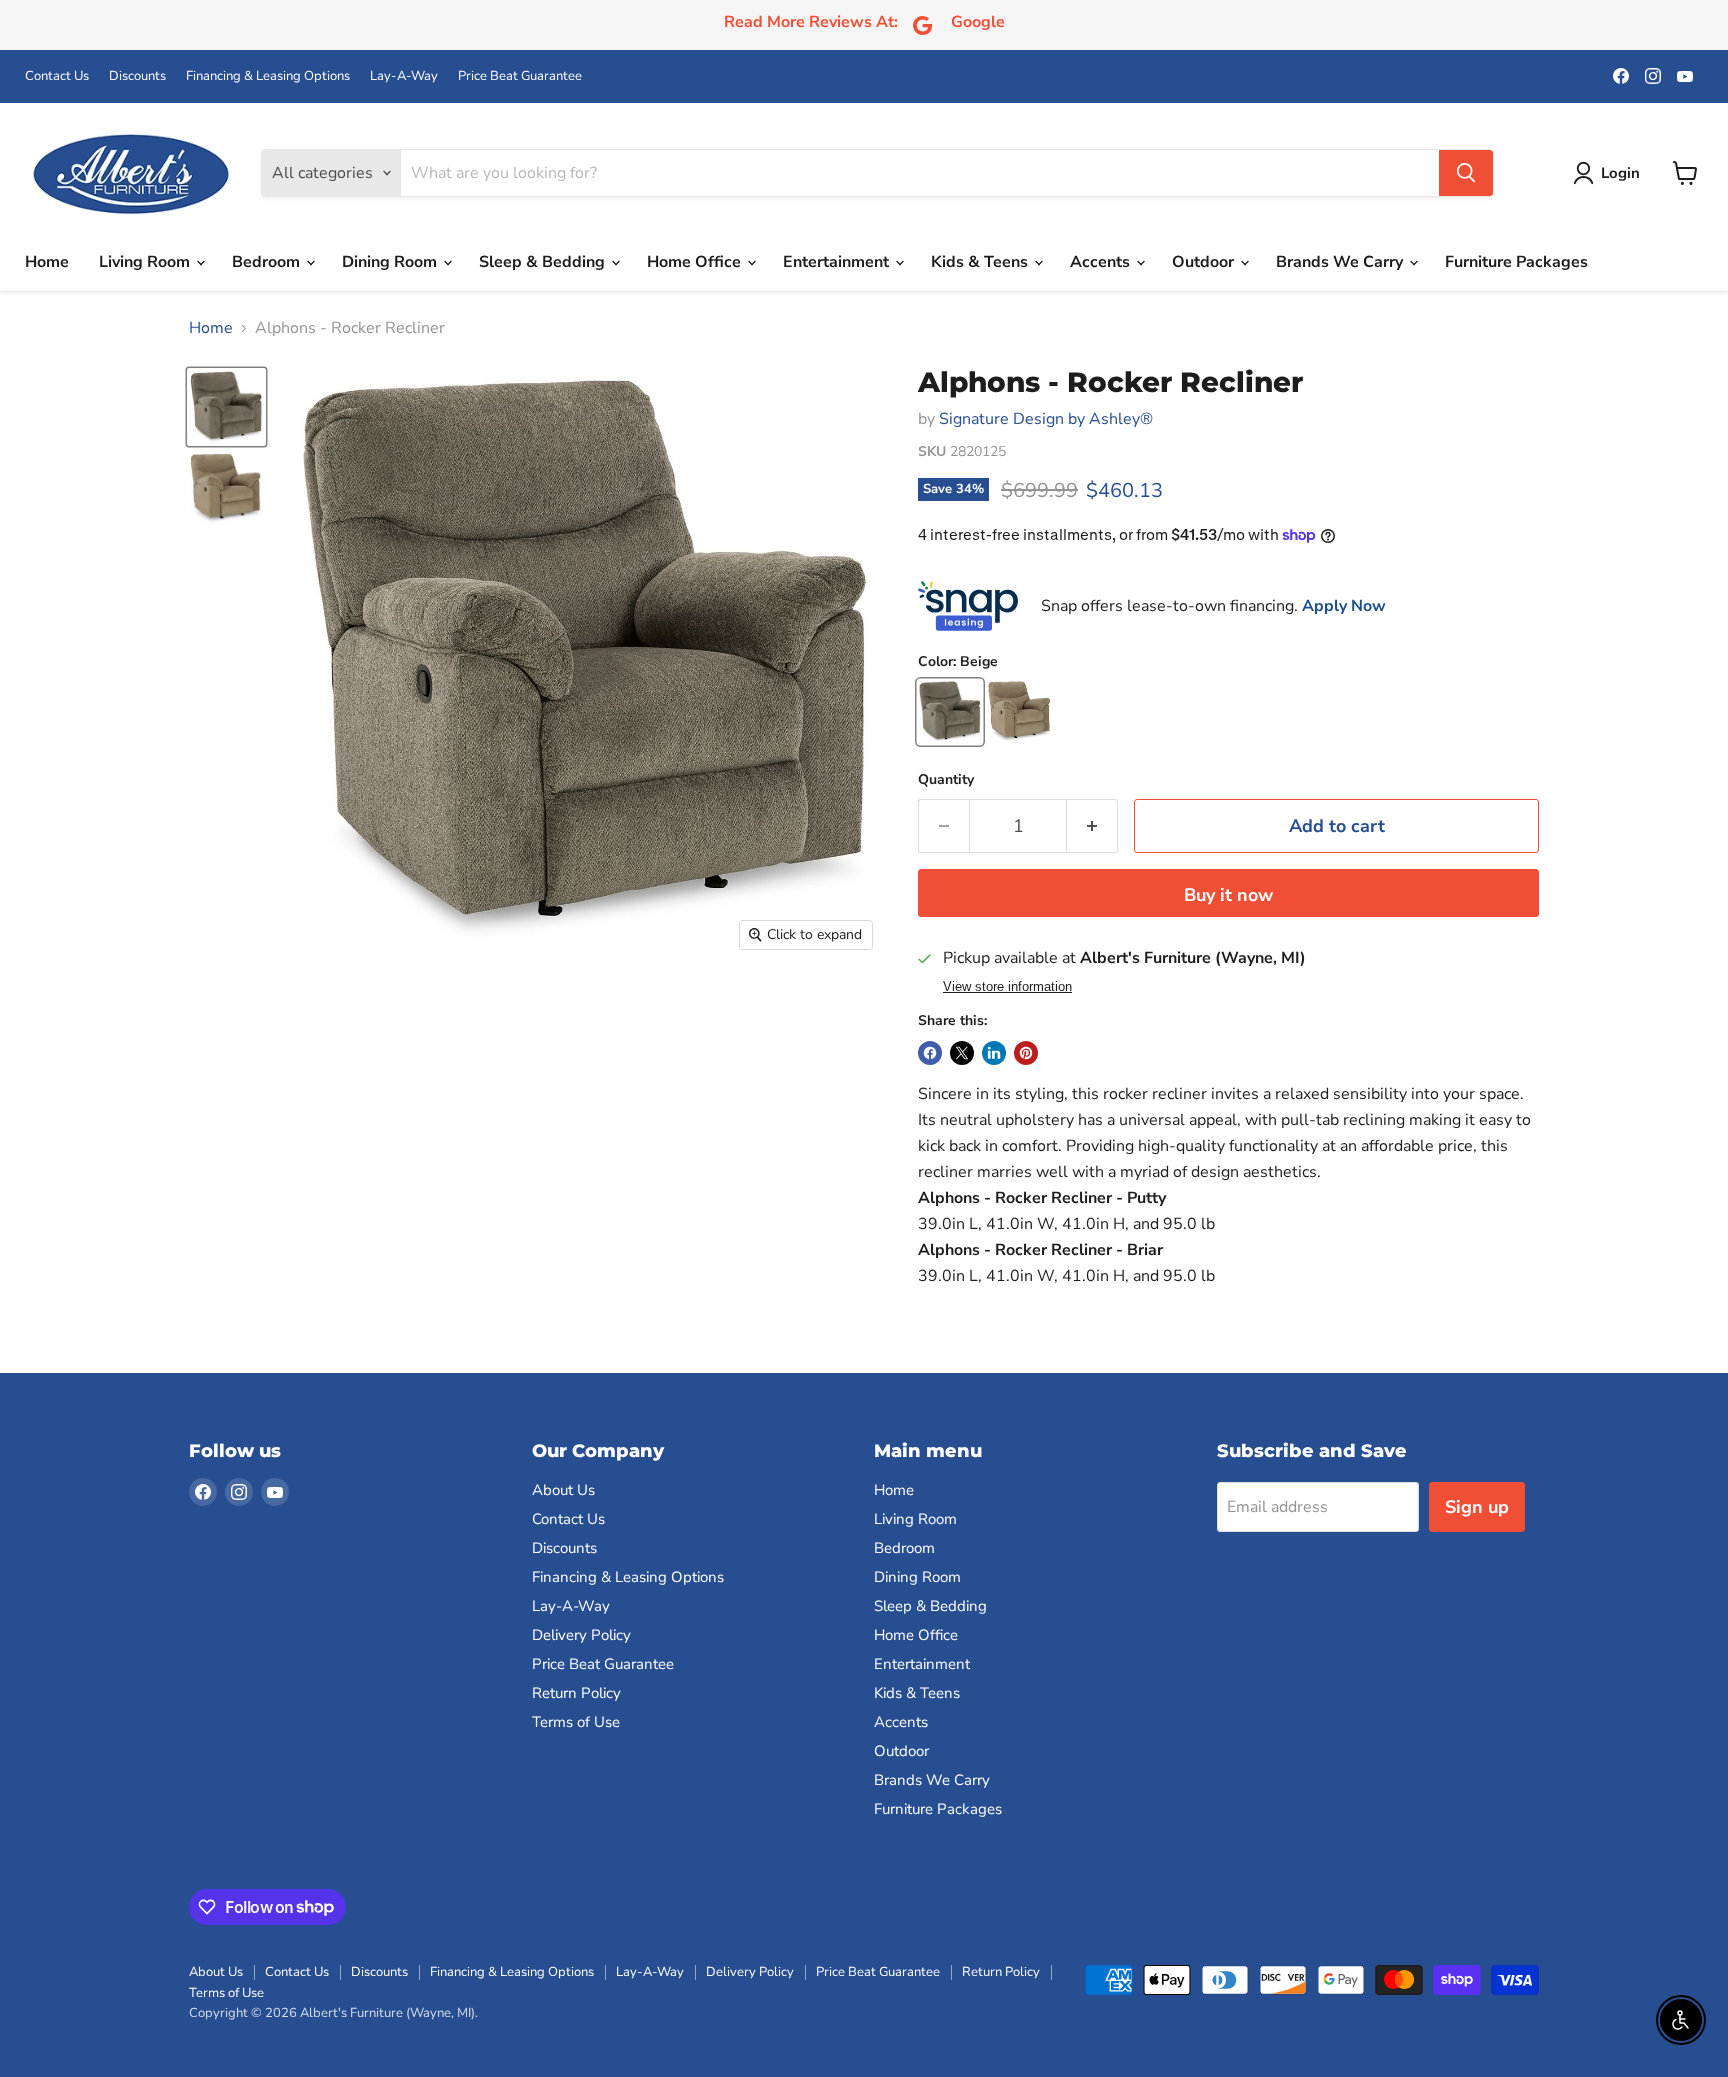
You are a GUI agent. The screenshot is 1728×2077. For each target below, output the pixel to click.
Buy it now (1228, 895)
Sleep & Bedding (544, 262)
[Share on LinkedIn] (994, 1053)
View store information (1007, 987)
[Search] (1466, 173)
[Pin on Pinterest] (1026, 1053)
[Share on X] (962, 1053)
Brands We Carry (1341, 262)
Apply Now (1344, 606)
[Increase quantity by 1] (1092, 826)
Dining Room (391, 262)
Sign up (1477, 1507)
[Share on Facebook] (930, 1053)
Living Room (146, 262)
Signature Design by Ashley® (1046, 419)
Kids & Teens (981, 262)
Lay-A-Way (404, 76)
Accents (1102, 262)
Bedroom (268, 262)
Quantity (946, 780)
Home (47, 262)
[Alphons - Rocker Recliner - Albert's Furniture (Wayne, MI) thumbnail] (226, 407)
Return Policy (576, 1693)
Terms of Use (576, 1722)
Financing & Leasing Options (268, 76)
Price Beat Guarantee (520, 76)
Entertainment (838, 262)
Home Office (696, 262)
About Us (563, 1490)
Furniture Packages (1516, 262)
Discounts (137, 76)
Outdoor (1205, 262)
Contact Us (57, 76)
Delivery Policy (581, 1635)
